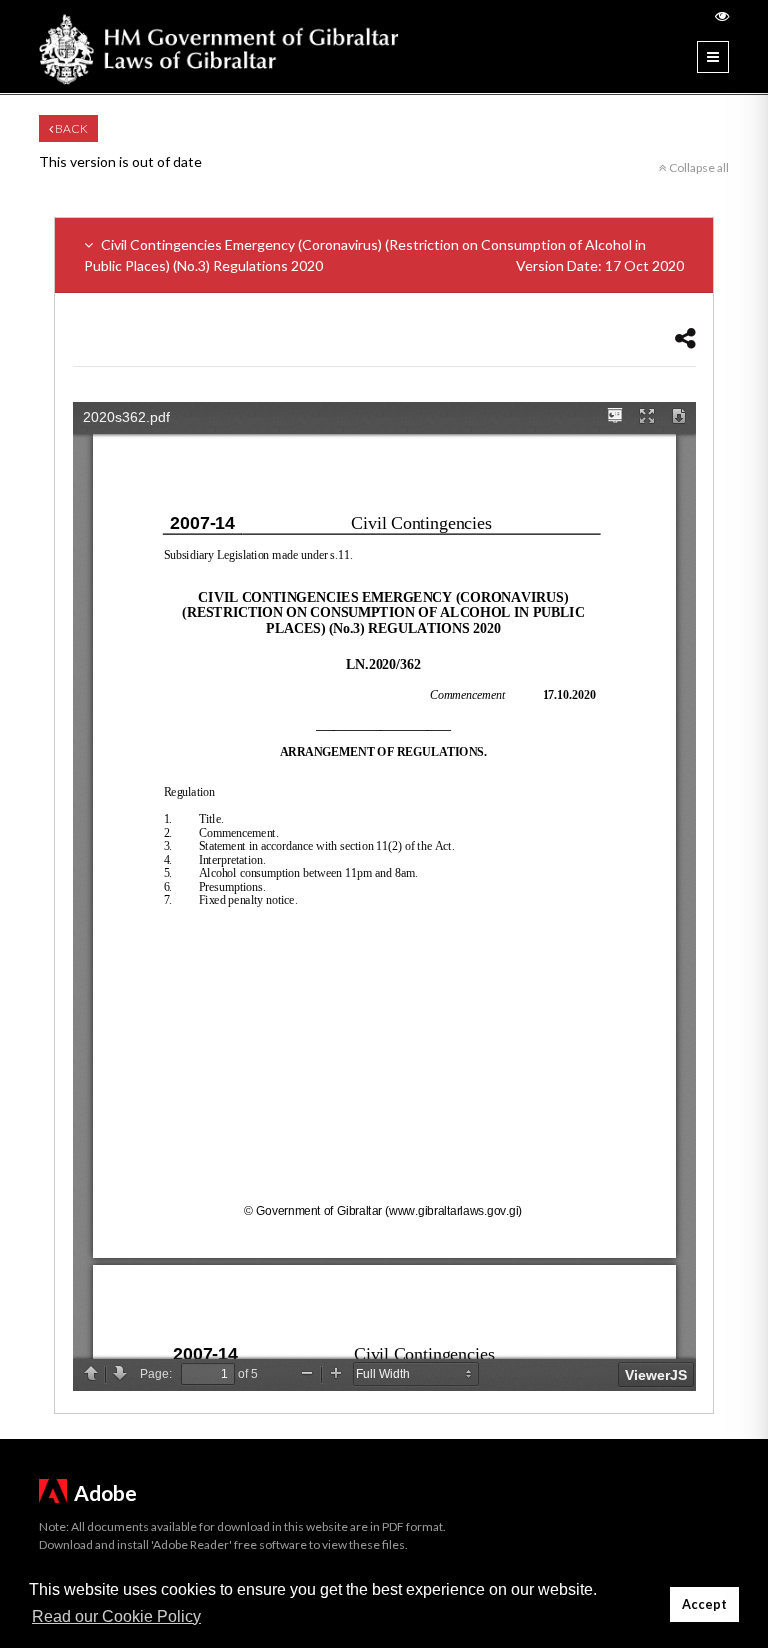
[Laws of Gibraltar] (219, 46)
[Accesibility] (722, 15)
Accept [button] (704, 1604)
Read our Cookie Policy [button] (116, 1616)
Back (70, 128)
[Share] (685, 337)
